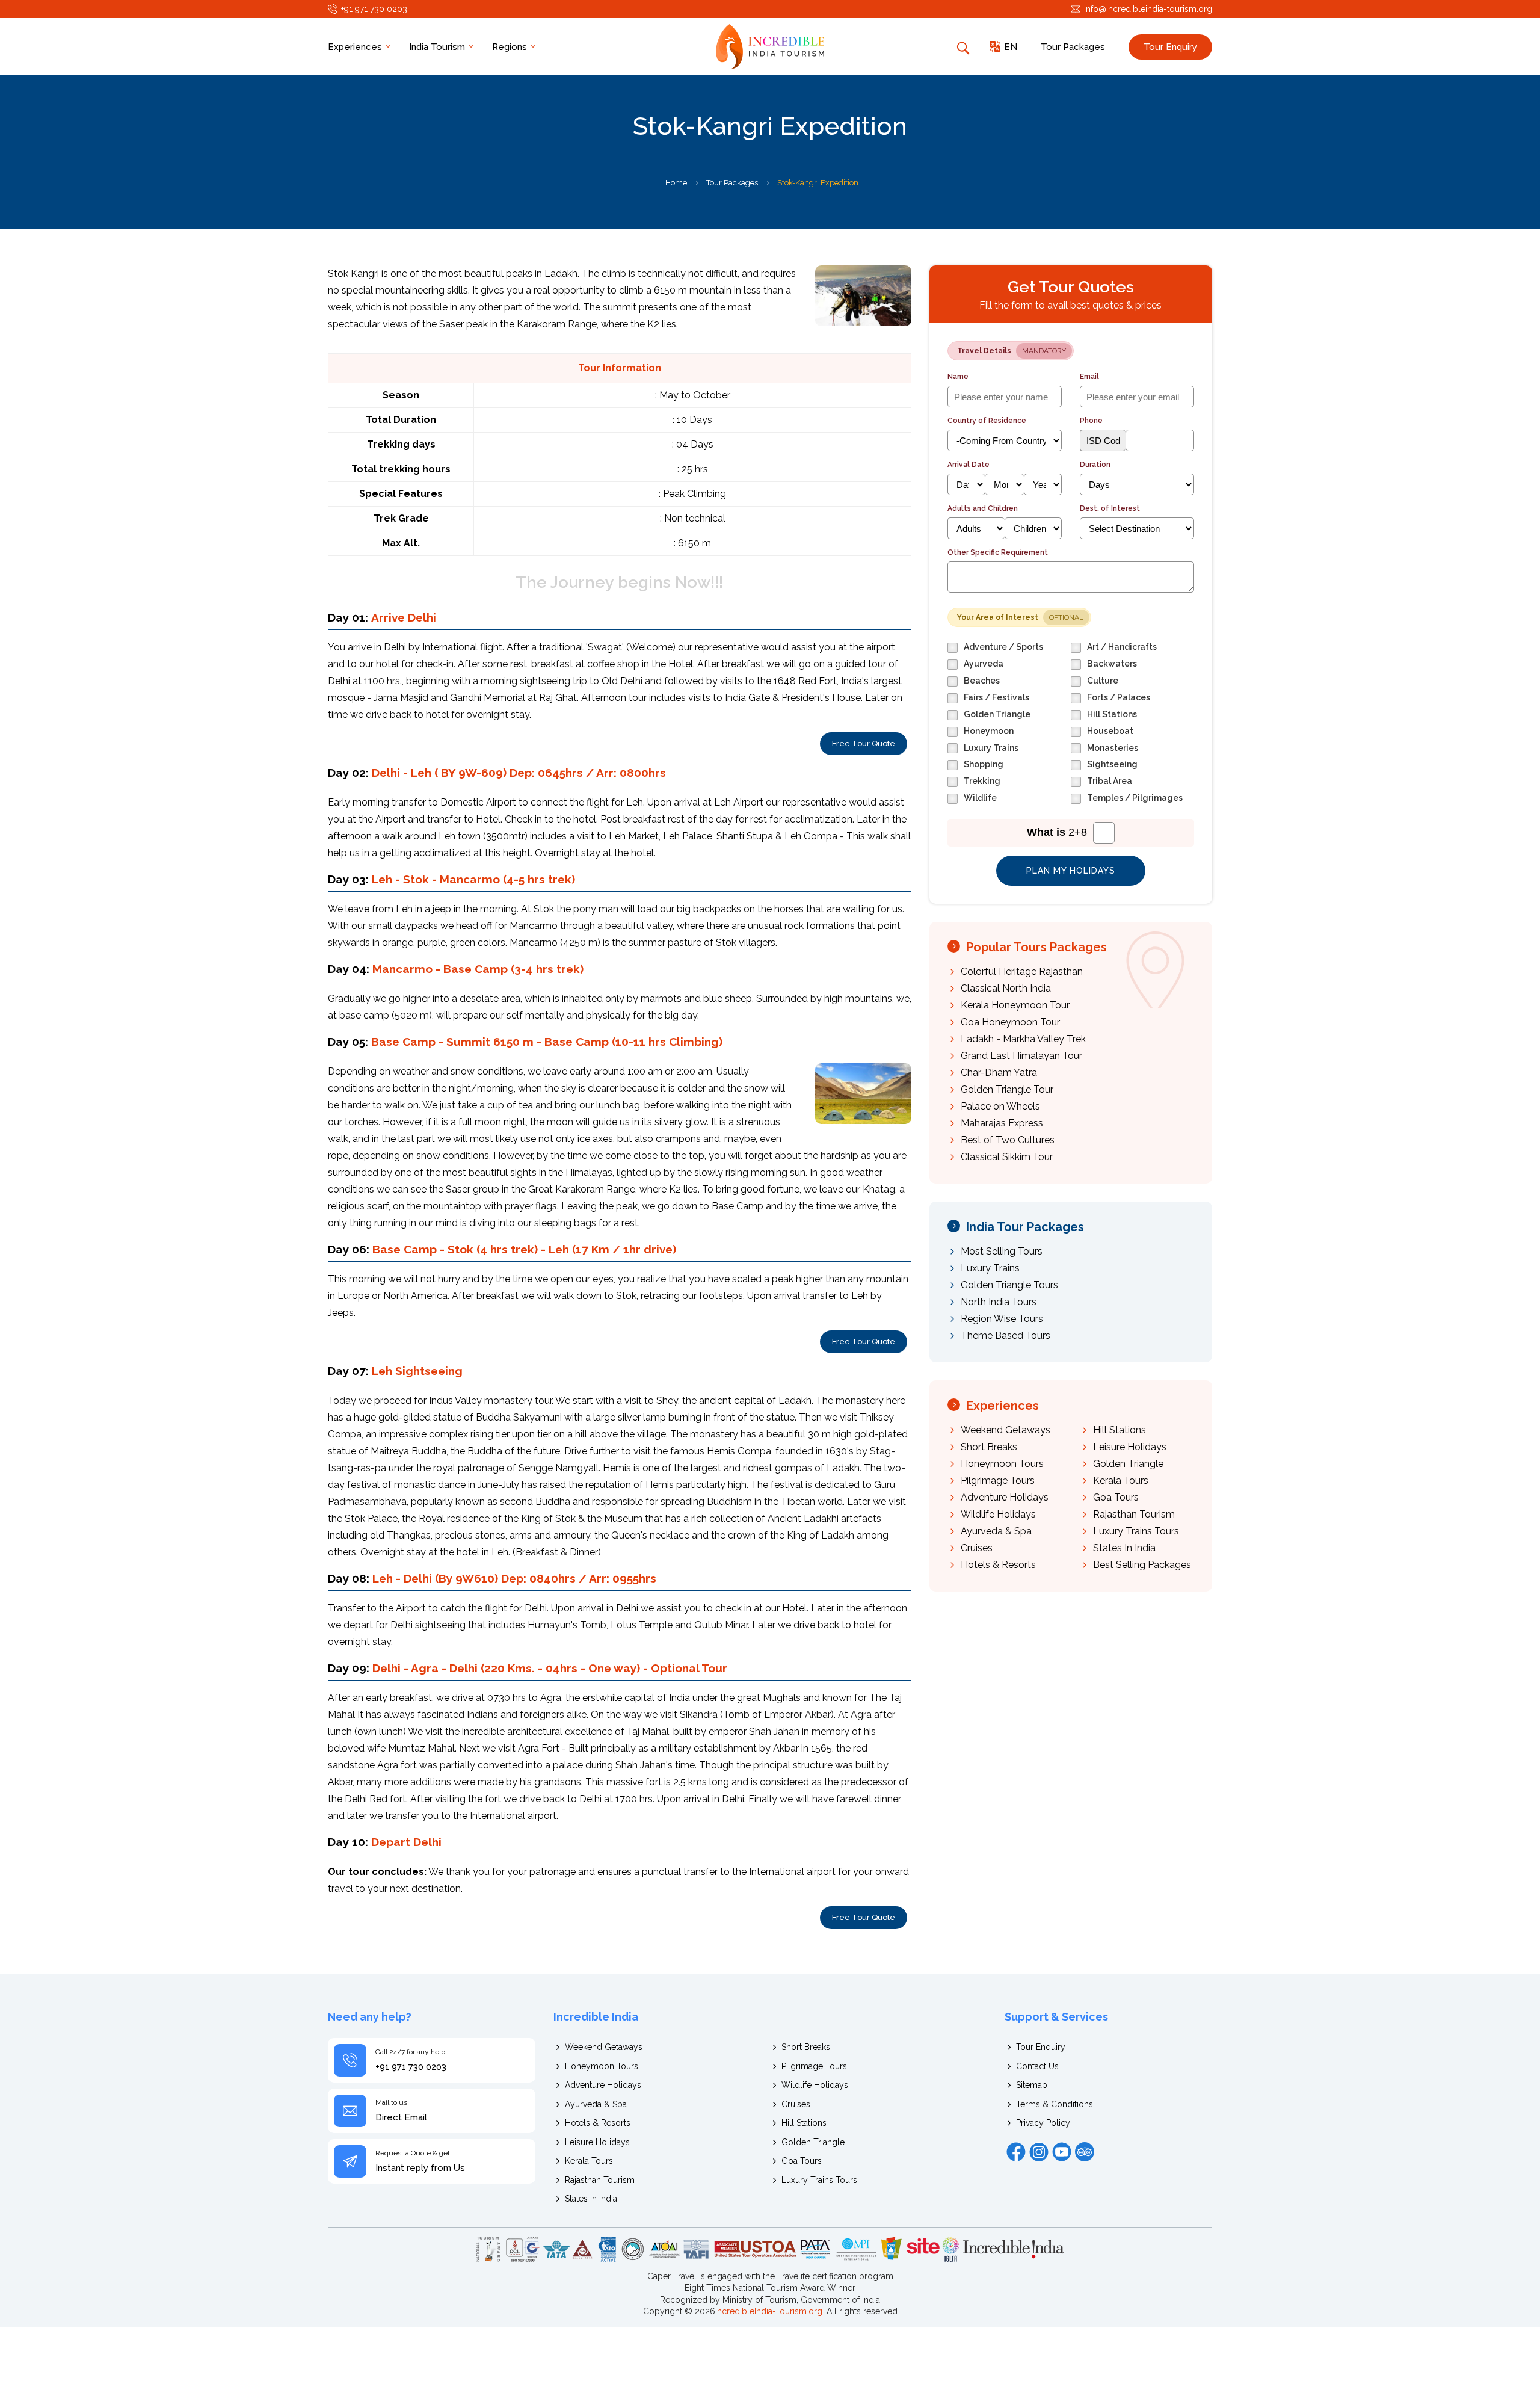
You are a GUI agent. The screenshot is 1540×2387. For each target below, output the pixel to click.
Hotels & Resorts (998, 1565)
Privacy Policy (1043, 2123)
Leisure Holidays (1130, 1447)
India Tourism (438, 47)
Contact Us (1037, 2066)
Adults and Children (983, 508)
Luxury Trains (990, 1268)
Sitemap (1032, 2085)
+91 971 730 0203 (374, 9)
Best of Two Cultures (1008, 1140)
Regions (511, 47)
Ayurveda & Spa (996, 1531)
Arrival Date (969, 465)
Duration (1095, 465)
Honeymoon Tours (1002, 1464)
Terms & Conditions (1055, 2104)
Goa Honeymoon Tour (1010, 1022)
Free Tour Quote (864, 743)
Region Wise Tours (1002, 1319)
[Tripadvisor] (1085, 2152)
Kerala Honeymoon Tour (1015, 1005)
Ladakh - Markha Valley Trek (1023, 1039)
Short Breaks (989, 1447)
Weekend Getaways (1006, 1430)
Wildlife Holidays (998, 1514)
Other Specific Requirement (998, 552)
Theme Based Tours (1006, 1336)
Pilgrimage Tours (998, 1481)
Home (676, 183)
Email (1089, 377)
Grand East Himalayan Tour (1021, 1056)
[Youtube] (1062, 2152)
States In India (1124, 1548)
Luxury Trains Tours (1136, 1531)
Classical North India (1006, 988)
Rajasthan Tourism (1134, 1514)
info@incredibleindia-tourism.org (1148, 9)
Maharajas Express (1002, 1123)
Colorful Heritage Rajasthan (1022, 971)
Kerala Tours (1121, 1481)
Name (958, 377)
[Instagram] (1039, 2152)
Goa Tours (1116, 1497)
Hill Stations (1120, 1430)
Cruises (977, 1548)
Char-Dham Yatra (999, 1073)
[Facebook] (1016, 2152)
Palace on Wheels (1000, 1106)
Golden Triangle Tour (1007, 1089)
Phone (1091, 421)
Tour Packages (1073, 47)
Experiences (356, 47)
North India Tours (999, 1302)
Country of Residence (987, 421)
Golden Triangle (1128, 1464)
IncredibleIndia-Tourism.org (769, 2311)
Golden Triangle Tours (1009, 1285)
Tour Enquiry (1170, 47)
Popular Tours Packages (1036, 947)
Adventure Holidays (1005, 1497)
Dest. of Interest (1110, 508)
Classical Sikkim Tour (1007, 1157)
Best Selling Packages (1142, 1565)
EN (1011, 47)
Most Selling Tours (1002, 1251)
